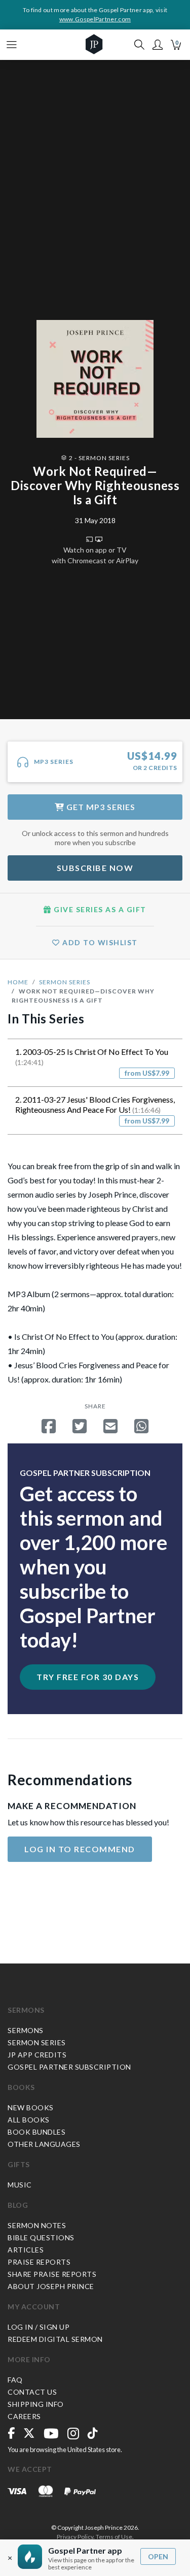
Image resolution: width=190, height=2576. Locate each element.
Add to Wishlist (99, 942)
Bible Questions (41, 2237)
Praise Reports (39, 2262)
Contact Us (32, 2392)
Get (100, 807)
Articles (26, 2250)
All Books (29, 2120)
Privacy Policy (75, 2537)
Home (18, 982)
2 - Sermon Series (99, 458)
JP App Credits (37, 2055)
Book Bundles (36, 2132)
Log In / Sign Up (39, 2327)
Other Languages (44, 2144)
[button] (158, 45)
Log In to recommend (80, 1849)
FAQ (15, 2380)
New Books (31, 2107)
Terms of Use (114, 2537)
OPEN (158, 2556)
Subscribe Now (95, 868)
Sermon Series (65, 982)
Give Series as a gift (99, 909)
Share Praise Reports (52, 2274)
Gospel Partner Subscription (69, 2067)
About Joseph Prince (51, 2286)
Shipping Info (36, 2404)
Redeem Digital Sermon (55, 2339)
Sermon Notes (37, 2225)
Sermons (26, 2010)
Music (20, 2185)
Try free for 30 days (88, 1677)
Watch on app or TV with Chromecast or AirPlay (95, 555)
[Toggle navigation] (12, 45)
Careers (24, 2416)
